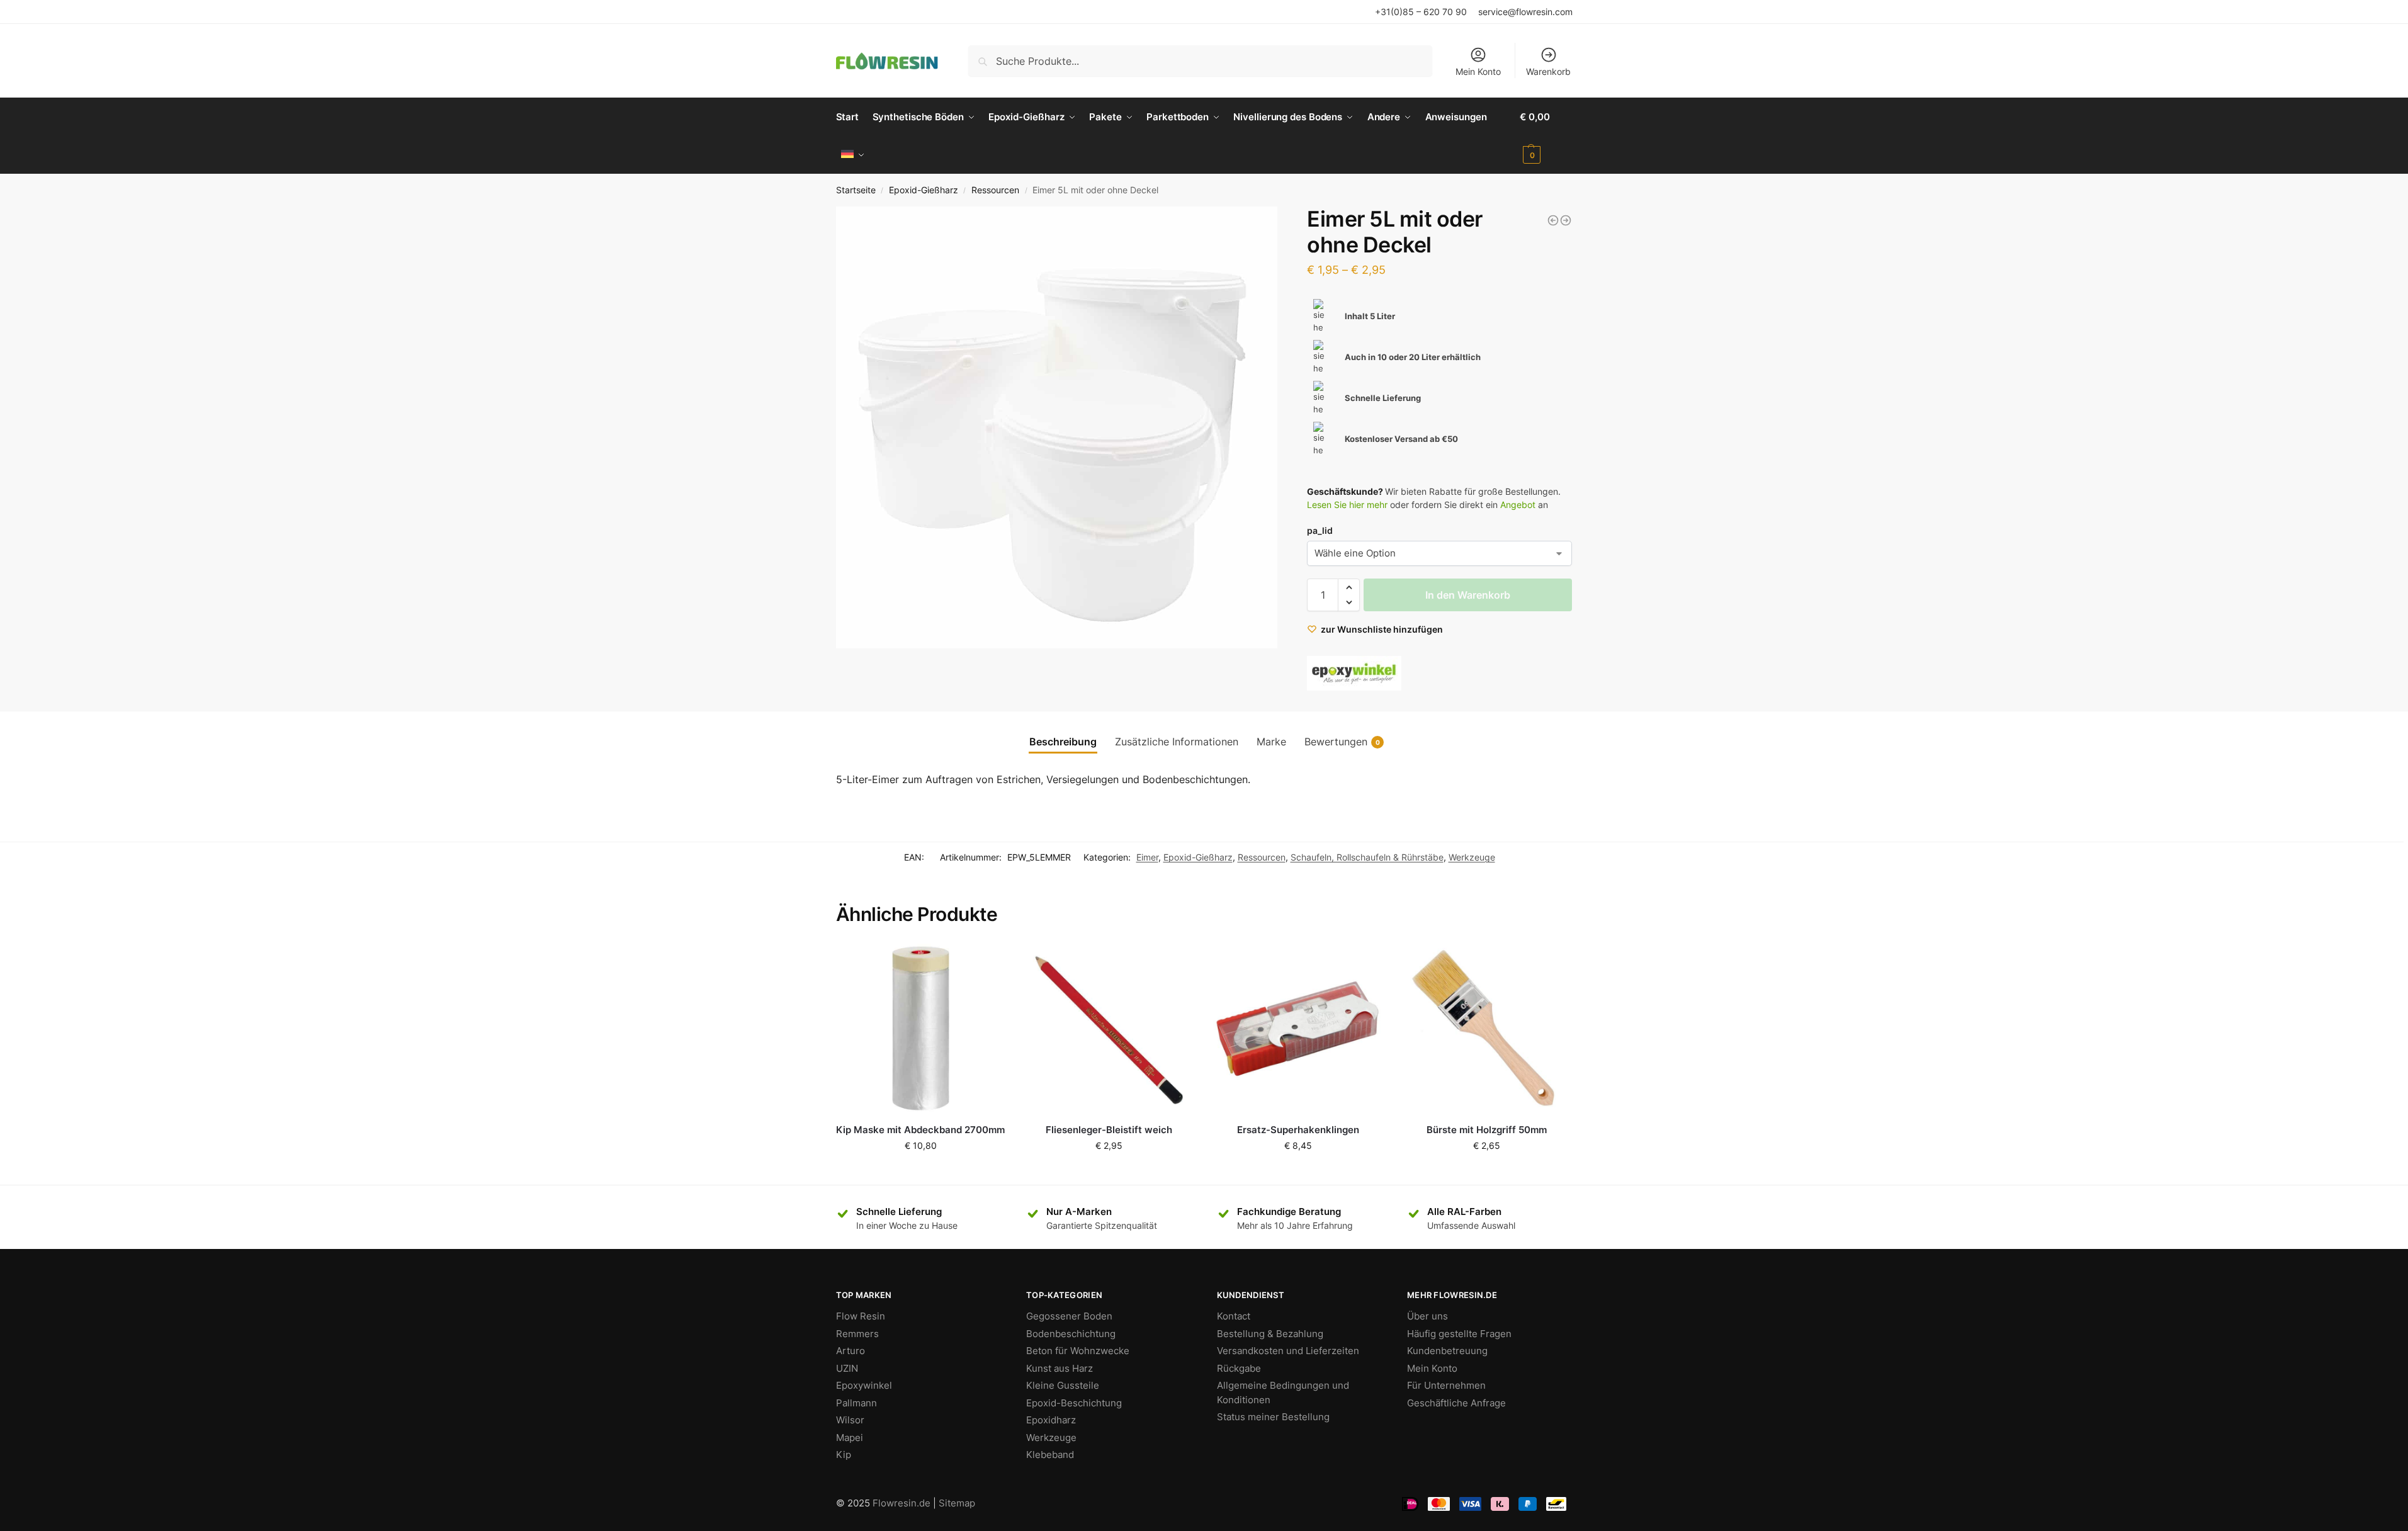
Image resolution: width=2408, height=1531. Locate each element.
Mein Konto (1478, 71)
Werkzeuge (1472, 857)
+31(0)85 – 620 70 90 (1421, 12)
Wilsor (850, 1420)
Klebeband (1050, 1455)
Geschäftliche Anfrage (1456, 1403)
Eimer (1147, 857)
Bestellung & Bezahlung (1270, 1334)
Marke (1271, 742)
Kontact (1234, 1316)
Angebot (1518, 505)
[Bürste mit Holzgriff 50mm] (1486, 1029)
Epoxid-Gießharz (924, 190)
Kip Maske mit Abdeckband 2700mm (920, 1130)
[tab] (1063, 742)
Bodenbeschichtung (1071, 1334)
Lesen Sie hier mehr (1347, 505)
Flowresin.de (902, 1503)
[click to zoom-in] (1057, 427)
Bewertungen (1342, 742)
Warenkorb (1548, 71)
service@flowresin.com (1525, 12)
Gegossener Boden (1069, 1316)
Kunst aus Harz (1060, 1368)
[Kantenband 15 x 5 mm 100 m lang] (1553, 220)
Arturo (851, 1351)
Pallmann (856, 1403)
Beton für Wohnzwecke (1078, 1351)
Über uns (1427, 1316)
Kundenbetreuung (1447, 1351)
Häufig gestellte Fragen (1459, 1334)
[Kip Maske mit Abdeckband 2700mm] (921, 1029)
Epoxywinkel (864, 1385)
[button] (1349, 587)
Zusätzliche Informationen (1177, 742)
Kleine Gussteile (1063, 1385)
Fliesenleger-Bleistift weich (1109, 1130)
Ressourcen (995, 190)
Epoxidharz (1051, 1420)
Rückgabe (1239, 1368)
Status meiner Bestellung (1273, 1417)
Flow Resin (861, 1316)
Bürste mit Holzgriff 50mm (1487, 1130)
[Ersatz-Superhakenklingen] (1298, 1029)
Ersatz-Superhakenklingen (1298, 1130)
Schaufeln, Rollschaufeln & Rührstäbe (1367, 857)
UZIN (847, 1368)
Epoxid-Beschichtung (1074, 1403)
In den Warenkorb (1468, 595)
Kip (844, 1455)
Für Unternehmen (1446, 1385)
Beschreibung (1063, 742)
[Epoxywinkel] (1354, 673)
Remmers (857, 1334)
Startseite (856, 190)
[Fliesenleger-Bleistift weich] (1109, 1029)
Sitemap (957, 1503)
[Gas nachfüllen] (1566, 220)
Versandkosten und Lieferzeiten (1288, 1351)
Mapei (850, 1438)
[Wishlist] (986, 963)
